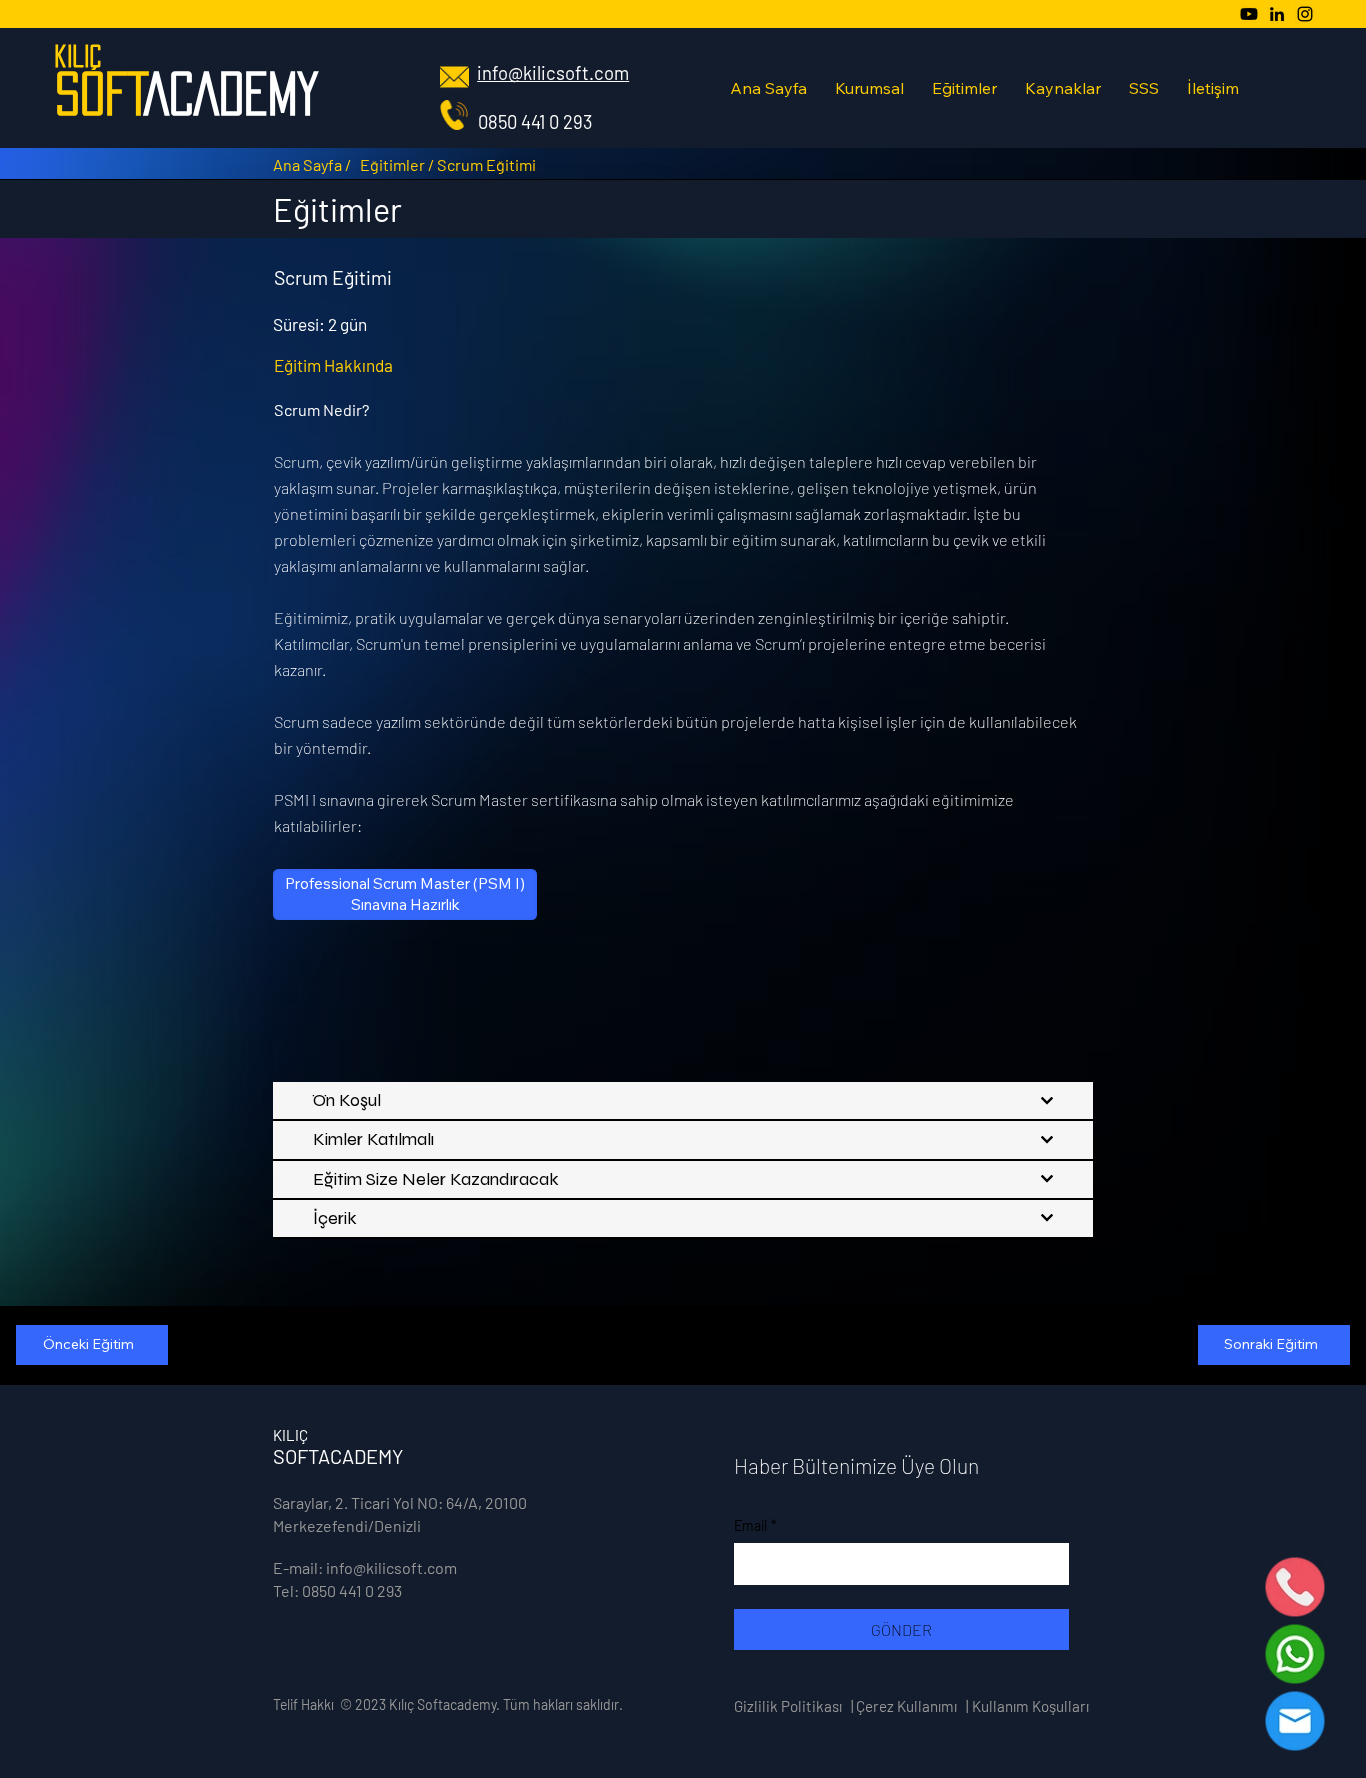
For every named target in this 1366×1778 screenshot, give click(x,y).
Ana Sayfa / (312, 164)
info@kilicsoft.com (553, 73)
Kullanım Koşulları (1030, 1706)
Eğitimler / (398, 164)
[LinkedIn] (1277, 14)
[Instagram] (1305, 14)
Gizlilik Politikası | (794, 1706)
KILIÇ (78, 56)
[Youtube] (1249, 14)
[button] (869, 88)
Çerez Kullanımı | (912, 1706)
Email (755, 1525)
